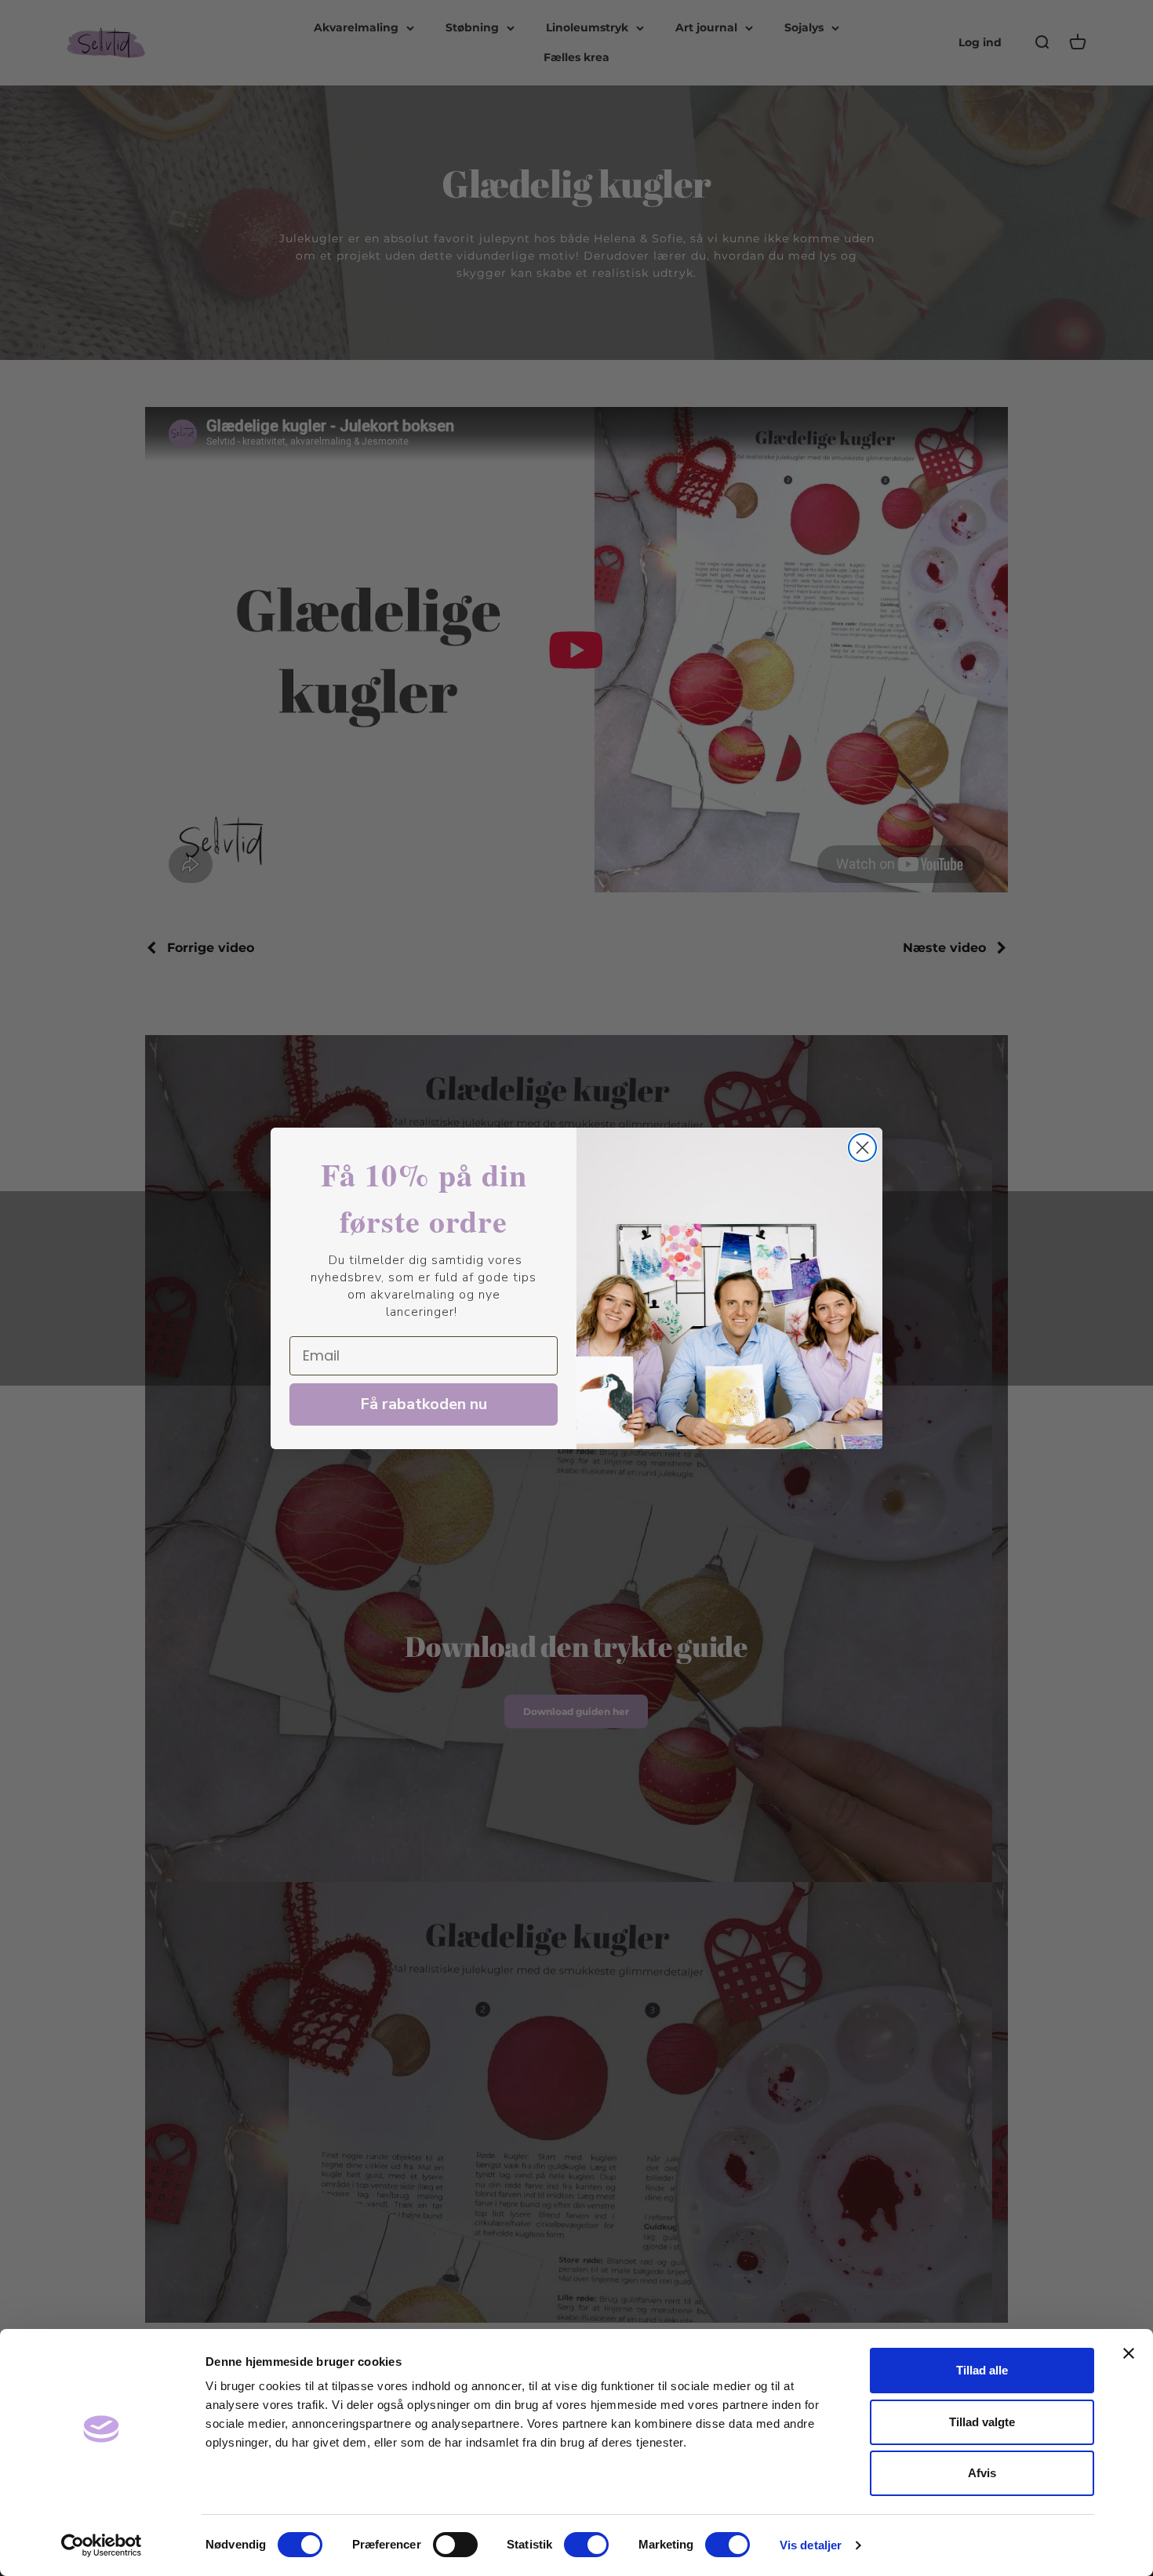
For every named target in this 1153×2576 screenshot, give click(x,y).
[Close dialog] (862, 1148)
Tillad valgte (982, 2422)
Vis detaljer (811, 2545)
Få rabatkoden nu (424, 1404)
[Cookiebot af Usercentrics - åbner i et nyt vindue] (102, 2545)
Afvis (982, 2473)
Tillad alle (982, 2370)
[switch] (455, 2545)
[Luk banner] (1129, 2353)
